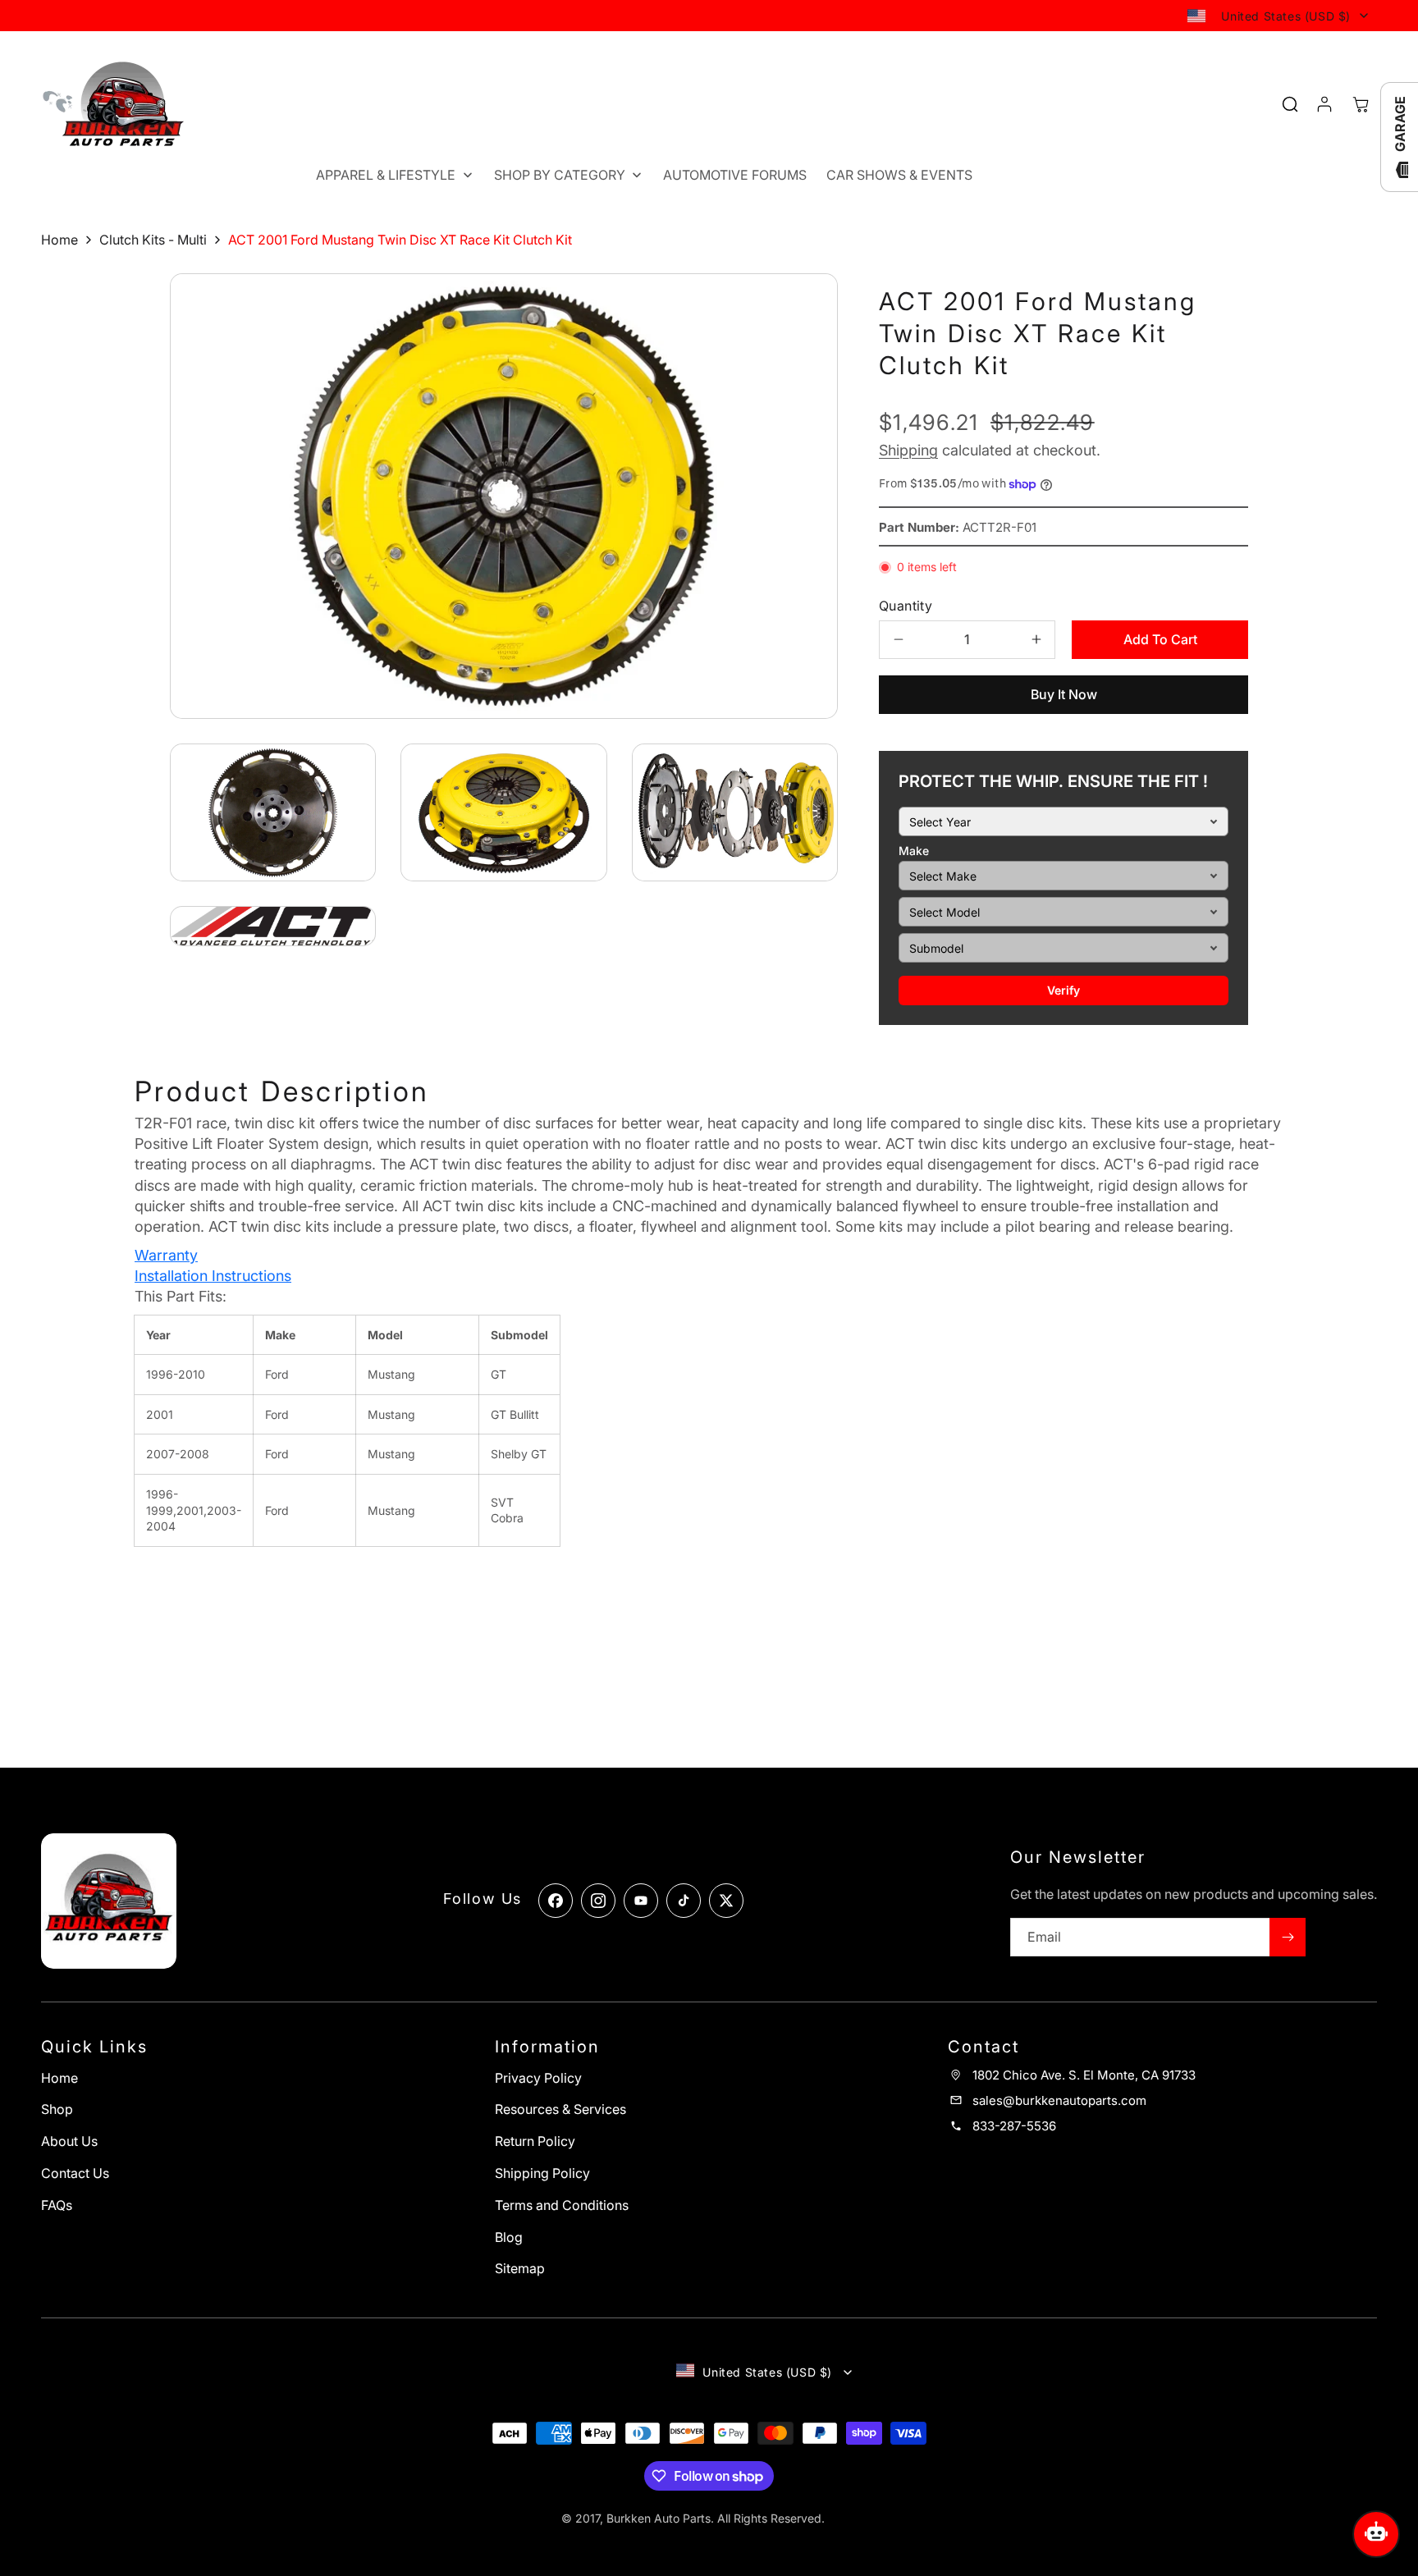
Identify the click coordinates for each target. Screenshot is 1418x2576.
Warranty (166, 1255)
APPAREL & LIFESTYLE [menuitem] (386, 175)
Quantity (906, 606)
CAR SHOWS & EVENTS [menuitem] (899, 175)
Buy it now (1064, 694)
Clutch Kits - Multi (153, 240)
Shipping (908, 450)
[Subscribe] (1288, 1937)
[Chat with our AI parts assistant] (1376, 2534)
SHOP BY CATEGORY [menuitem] (560, 175)
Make (914, 851)
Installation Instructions (213, 1276)
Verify (1063, 990)
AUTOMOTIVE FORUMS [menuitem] (735, 175)
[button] (1361, 104)
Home (59, 240)
